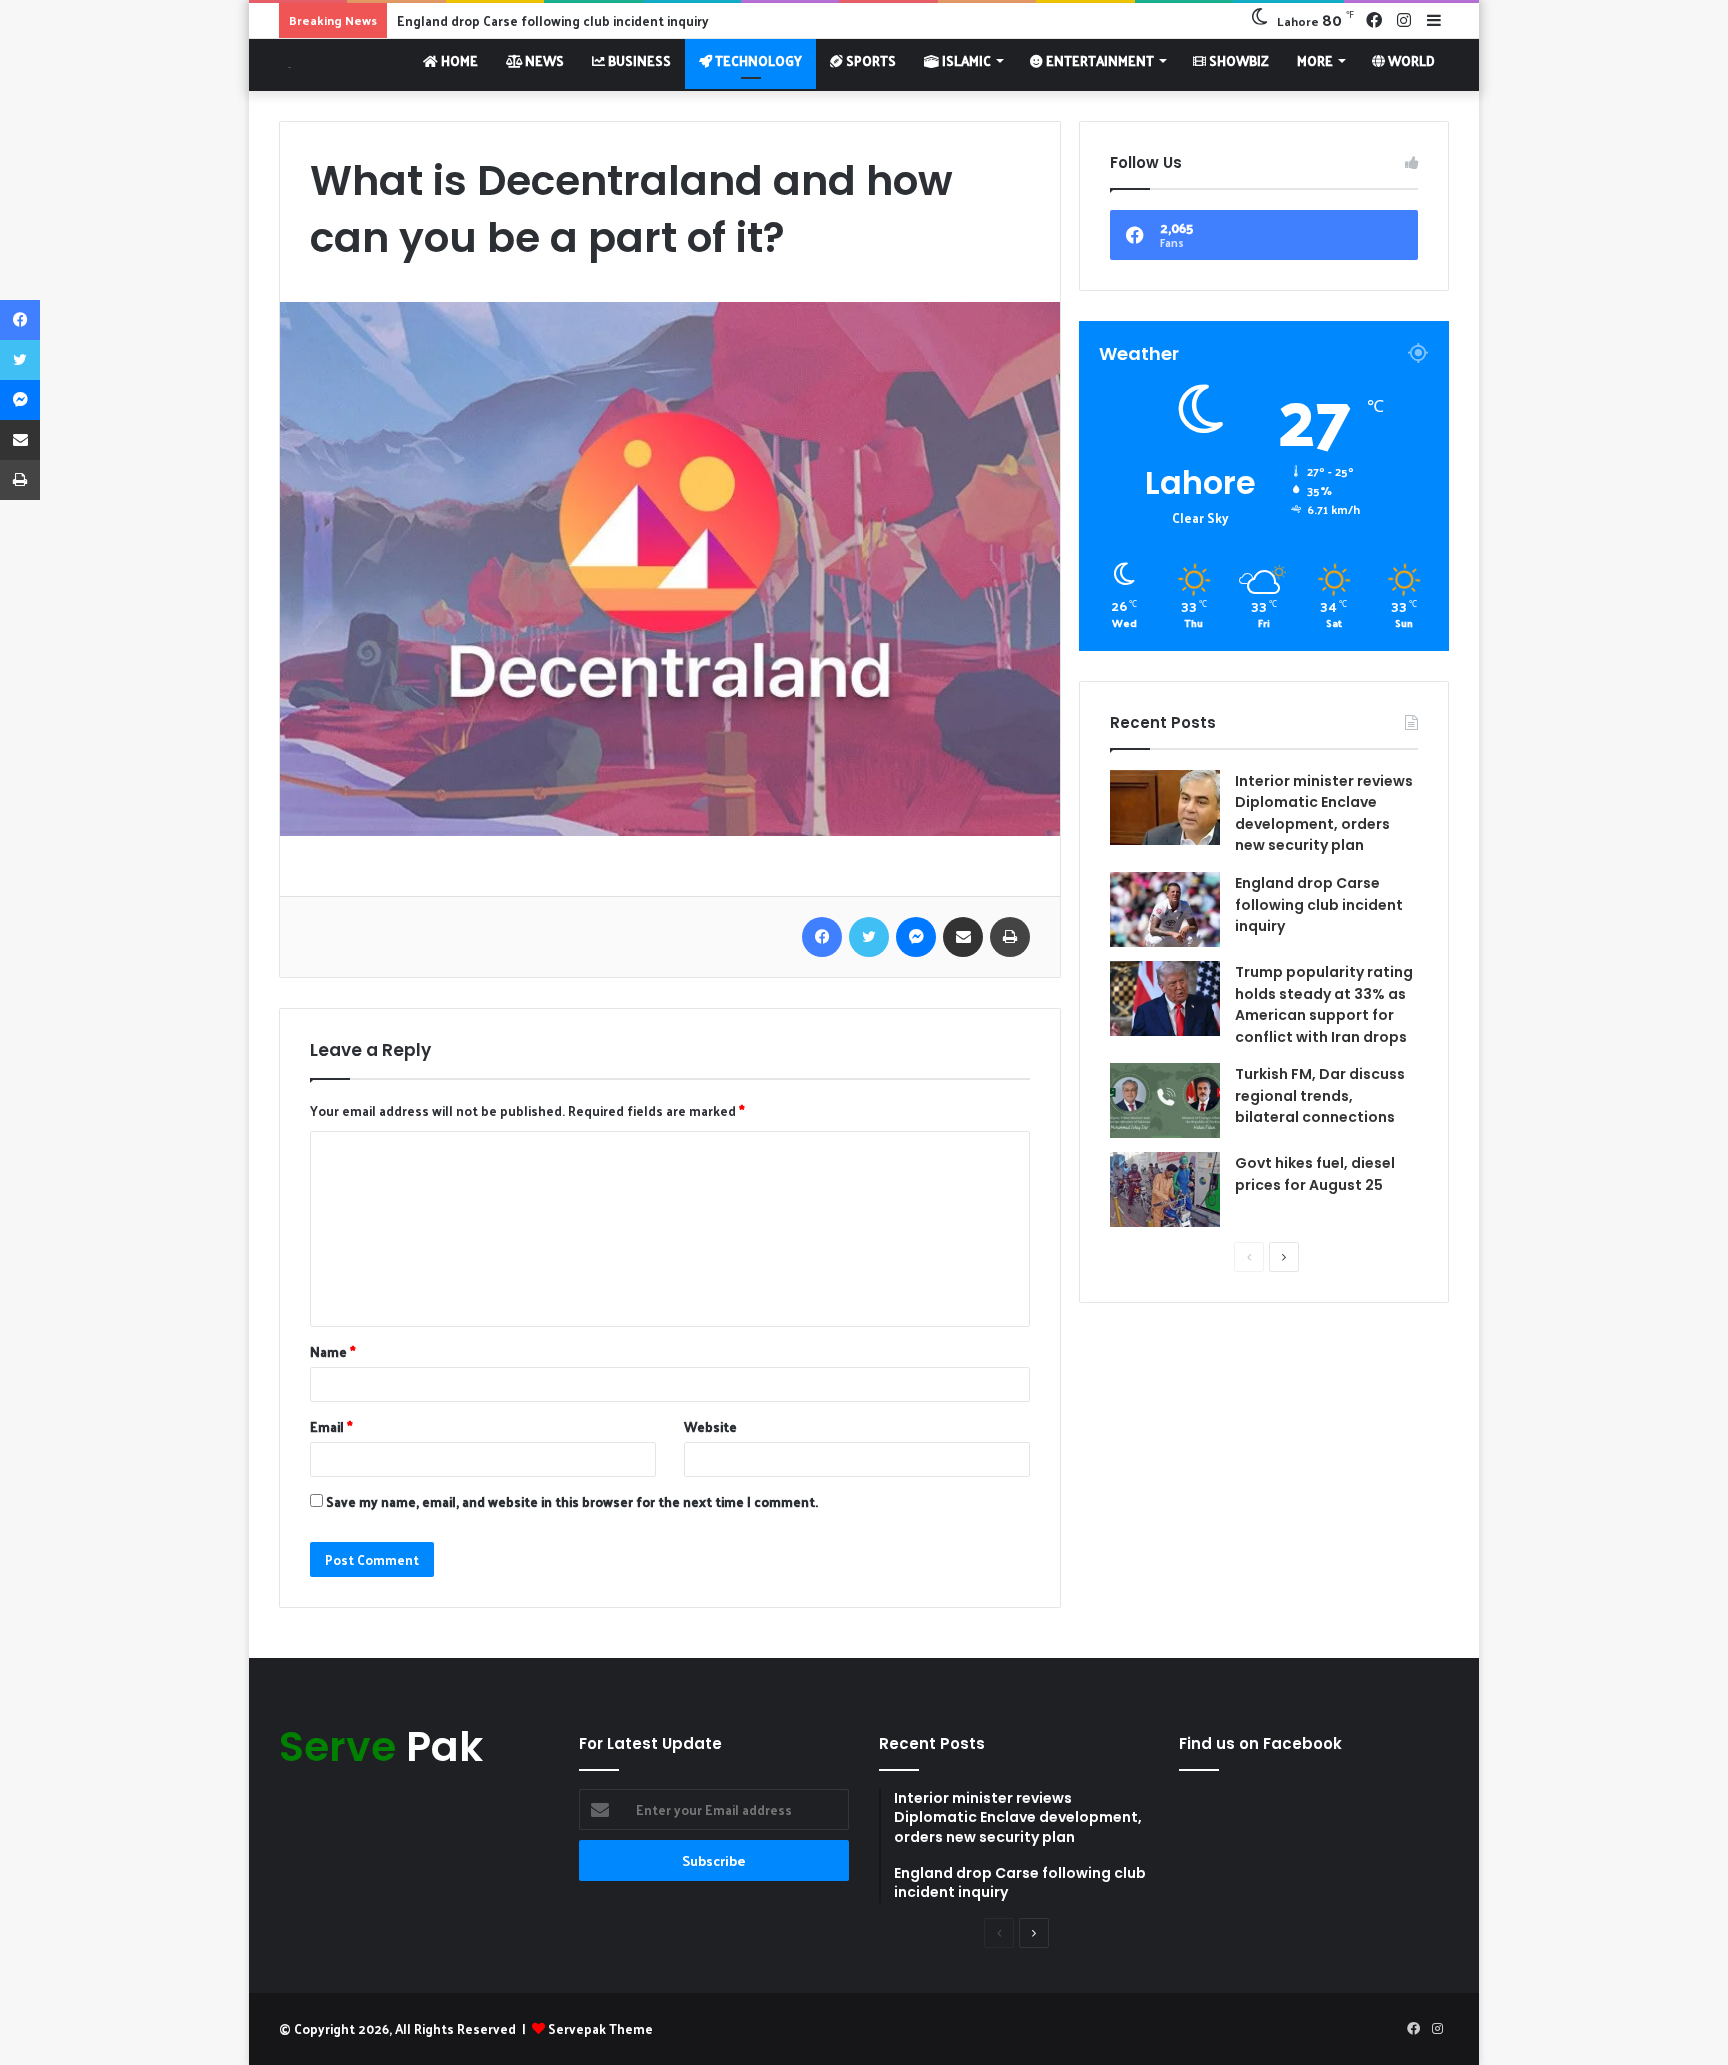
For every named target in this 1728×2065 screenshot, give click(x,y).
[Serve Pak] (285, 64)
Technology (757, 60)
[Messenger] (916, 937)
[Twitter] (869, 937)
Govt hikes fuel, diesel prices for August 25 (1315, 1174)
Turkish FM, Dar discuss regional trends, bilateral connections (1320, 1095)
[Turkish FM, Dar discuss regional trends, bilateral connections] (1165, 1100)
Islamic (965, 60)
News (543, 60)
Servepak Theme (600, 2028)
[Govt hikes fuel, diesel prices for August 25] (1165, 1189)
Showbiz (1237, 60)
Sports (869, 60)
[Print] (1010, 937)
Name (333, 1351)
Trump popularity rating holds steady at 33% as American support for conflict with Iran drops (1324, 1004)
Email (331, 1426)
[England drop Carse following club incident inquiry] (1165, 909)
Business (638, 60)
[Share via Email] (963, 937)
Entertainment (1098, 60)
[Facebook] (822, 937)
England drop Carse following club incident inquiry (1319, 904)
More (1315, 60)
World (1410, 60)
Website (710, 1426)
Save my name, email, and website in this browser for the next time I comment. (572, 1501)
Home (458, 60)
